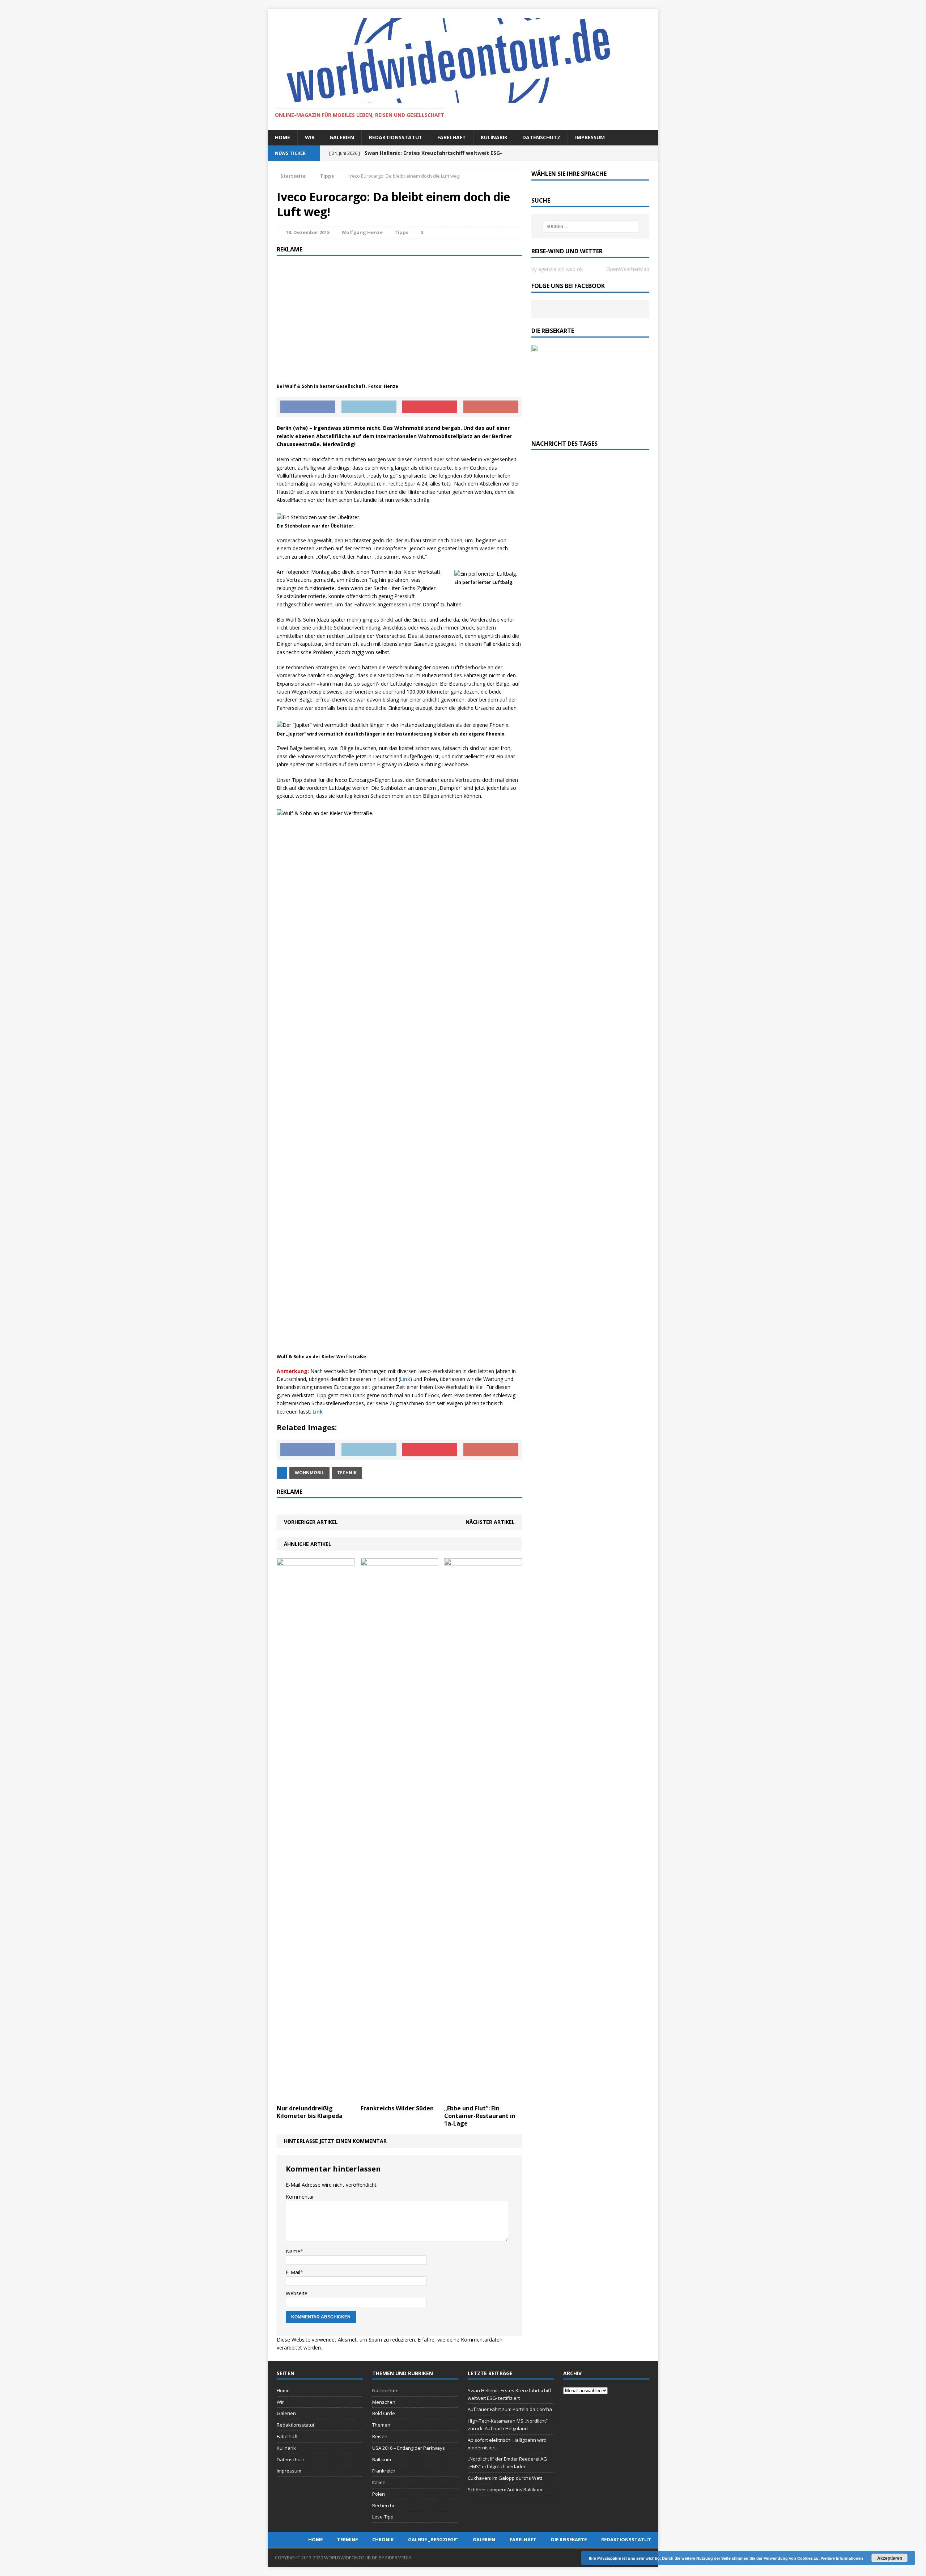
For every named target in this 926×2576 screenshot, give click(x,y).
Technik (347, 1473)
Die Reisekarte (569, 2539)
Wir (310, 137)
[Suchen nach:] (590, 226)
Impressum (590, 137)
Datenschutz (541, 137)
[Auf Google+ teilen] (491, 407)
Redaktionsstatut (396, 137)
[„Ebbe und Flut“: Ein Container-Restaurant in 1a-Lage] (483, 2097)
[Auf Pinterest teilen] (430, 407)
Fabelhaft (452, 137)
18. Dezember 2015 (308, 232)
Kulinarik (494, 137)
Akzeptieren (890, 2558)
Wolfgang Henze (362, 232)
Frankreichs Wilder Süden (397, 2108)
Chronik (383, 2539)
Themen (381, 2425)
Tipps (402, 232)
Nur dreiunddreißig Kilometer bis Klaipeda (310, 2112)
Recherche (384, 2505)
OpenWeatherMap (628, 269)
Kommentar (300, 2197)
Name (293, 2251)
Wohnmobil (309, 1473)
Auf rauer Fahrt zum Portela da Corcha (510, 2409)
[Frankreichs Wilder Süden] (400, 2097)
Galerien (342, 137)
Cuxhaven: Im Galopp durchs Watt (505, 2478)
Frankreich (384, 2471)
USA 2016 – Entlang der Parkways (409, 2448)
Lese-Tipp (383, 2517)
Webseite (297, 2293)
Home (283, 137)
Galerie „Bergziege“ (433, 2539)
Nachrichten (385, 2390)
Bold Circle (384, 2413)
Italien (379, 2482)
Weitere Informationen (842, 2558)
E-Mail (293, 2272)
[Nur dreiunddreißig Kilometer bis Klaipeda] (316, 2097)
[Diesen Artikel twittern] (369, 407)
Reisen (380, 2436)
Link (405, 1379)
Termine (347, 2539)
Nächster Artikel (490, 1522)
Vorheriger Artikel (311, 1522)
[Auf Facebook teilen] (308, 407)
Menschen (384, 2402)
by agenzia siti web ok (557, 269)
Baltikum (382, 2460)
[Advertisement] (399, 314)
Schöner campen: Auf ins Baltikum (505, 2490)
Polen (379, 2494)
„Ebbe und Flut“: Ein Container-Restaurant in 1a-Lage (480, 2116)
